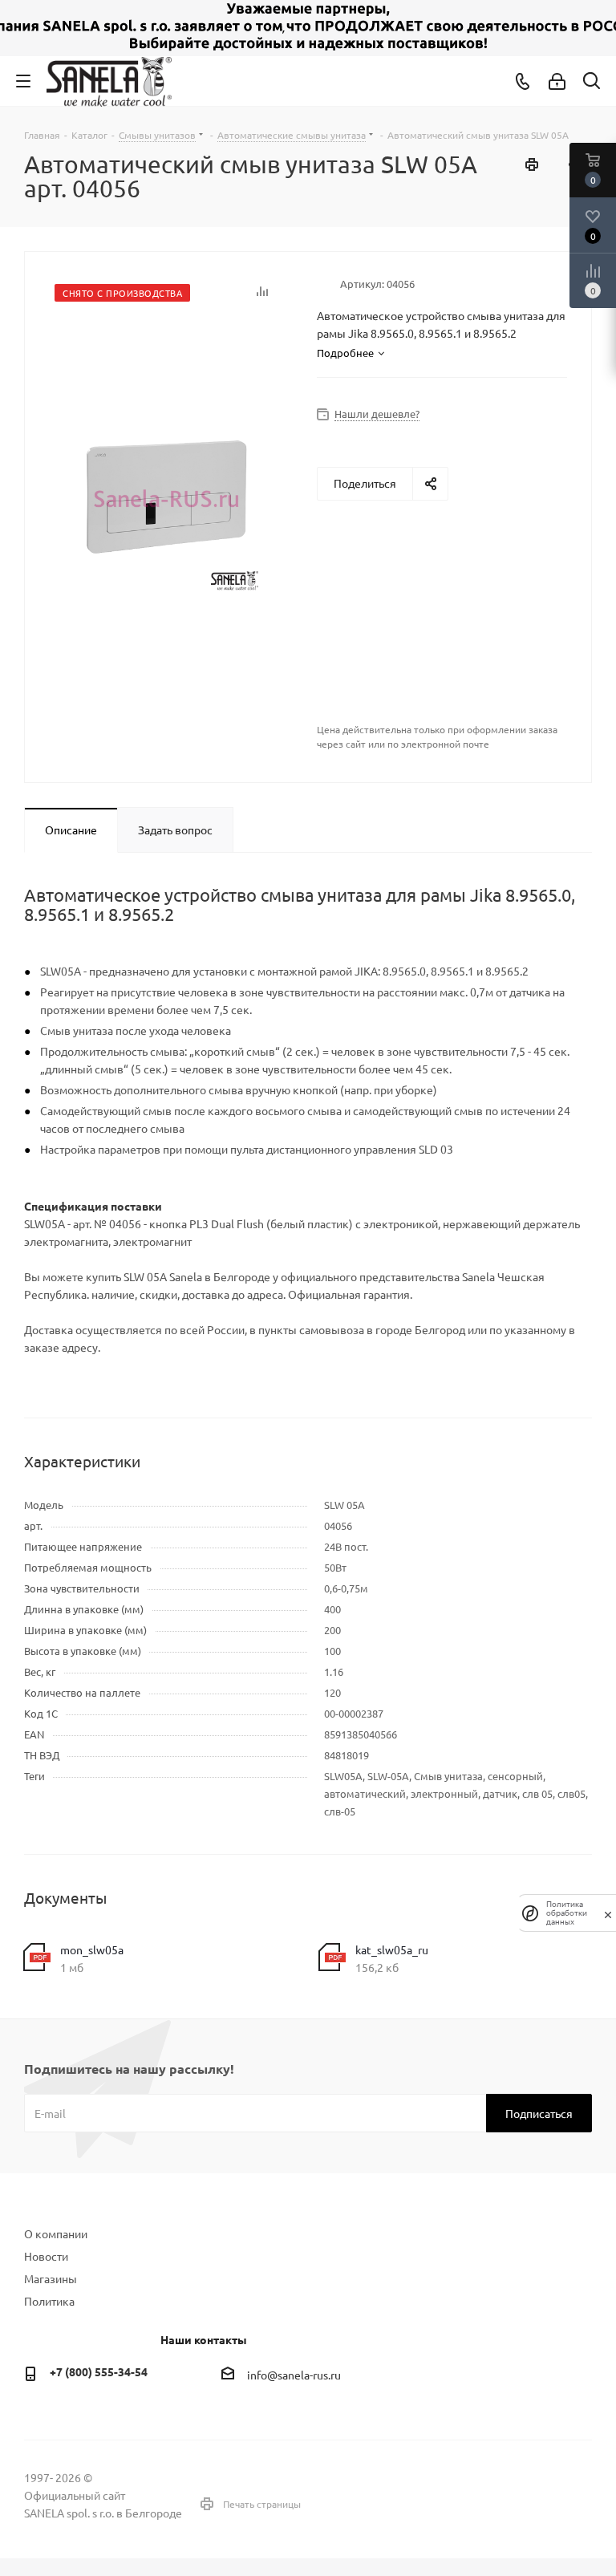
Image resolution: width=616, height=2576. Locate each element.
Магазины (51, 2278)
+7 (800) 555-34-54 (99, 2371)
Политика (49, 2301)
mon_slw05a (92, 1949)
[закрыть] (608, 1913)
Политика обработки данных (567, 1913)
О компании (56, 2233)
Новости (46, 2256)
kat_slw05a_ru (392, 1949)
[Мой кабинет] (557, 81)
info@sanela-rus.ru (294, 2375)
